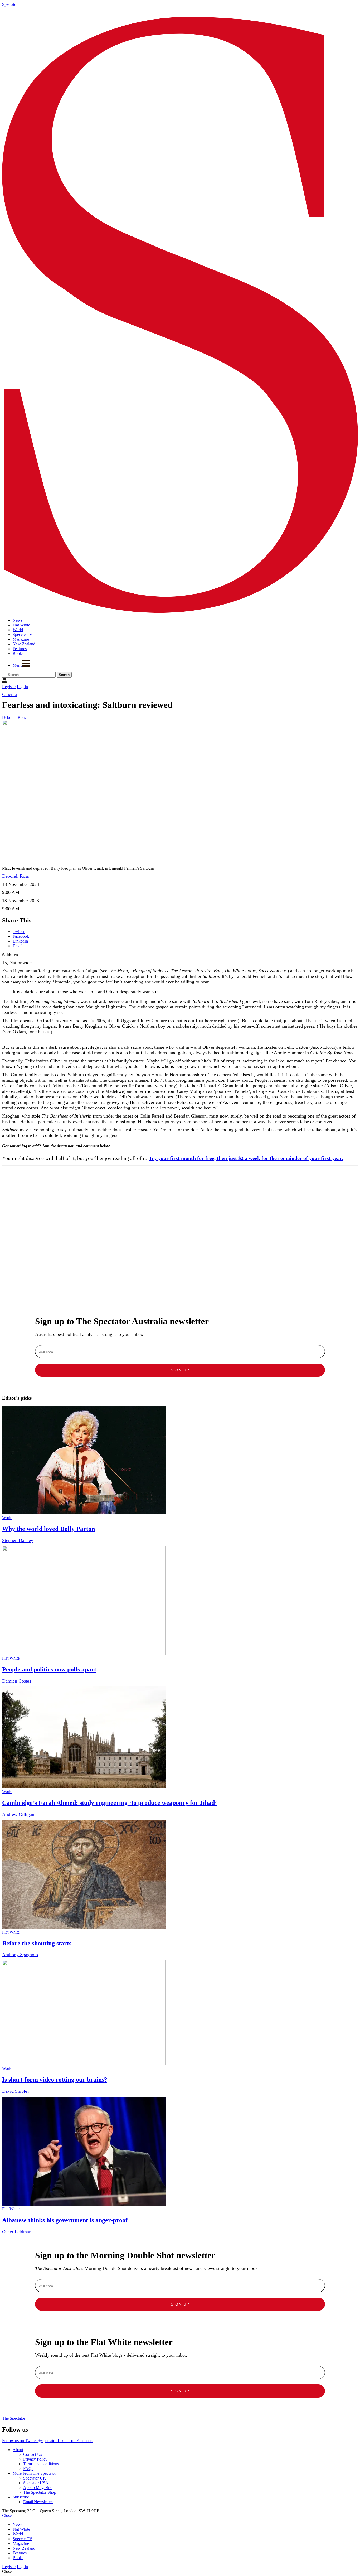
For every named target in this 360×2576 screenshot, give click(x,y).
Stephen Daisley (18, 1540)
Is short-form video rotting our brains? (55, 2080)
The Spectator (14, 2418)
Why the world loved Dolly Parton (48, 1529)
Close (7, 2515)
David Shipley (16, 2091)
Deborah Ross (14, 717)
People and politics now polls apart (49, 1669)
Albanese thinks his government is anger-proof (65, 2220)
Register (9, 687)
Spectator (10, 4)
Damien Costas (17, 1681)
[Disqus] (180, 1234)
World (7, 1518)
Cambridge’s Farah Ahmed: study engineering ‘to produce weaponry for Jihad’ (110, 1803)
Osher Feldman (17, 2232)
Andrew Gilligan (18, 1814)
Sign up (180, 1370)
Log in (22, 687)
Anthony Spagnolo (20, 1955)
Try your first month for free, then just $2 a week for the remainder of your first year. (246, 1158)
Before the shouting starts (37, 1943)
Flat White (11, 1658)
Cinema (9, 694)
